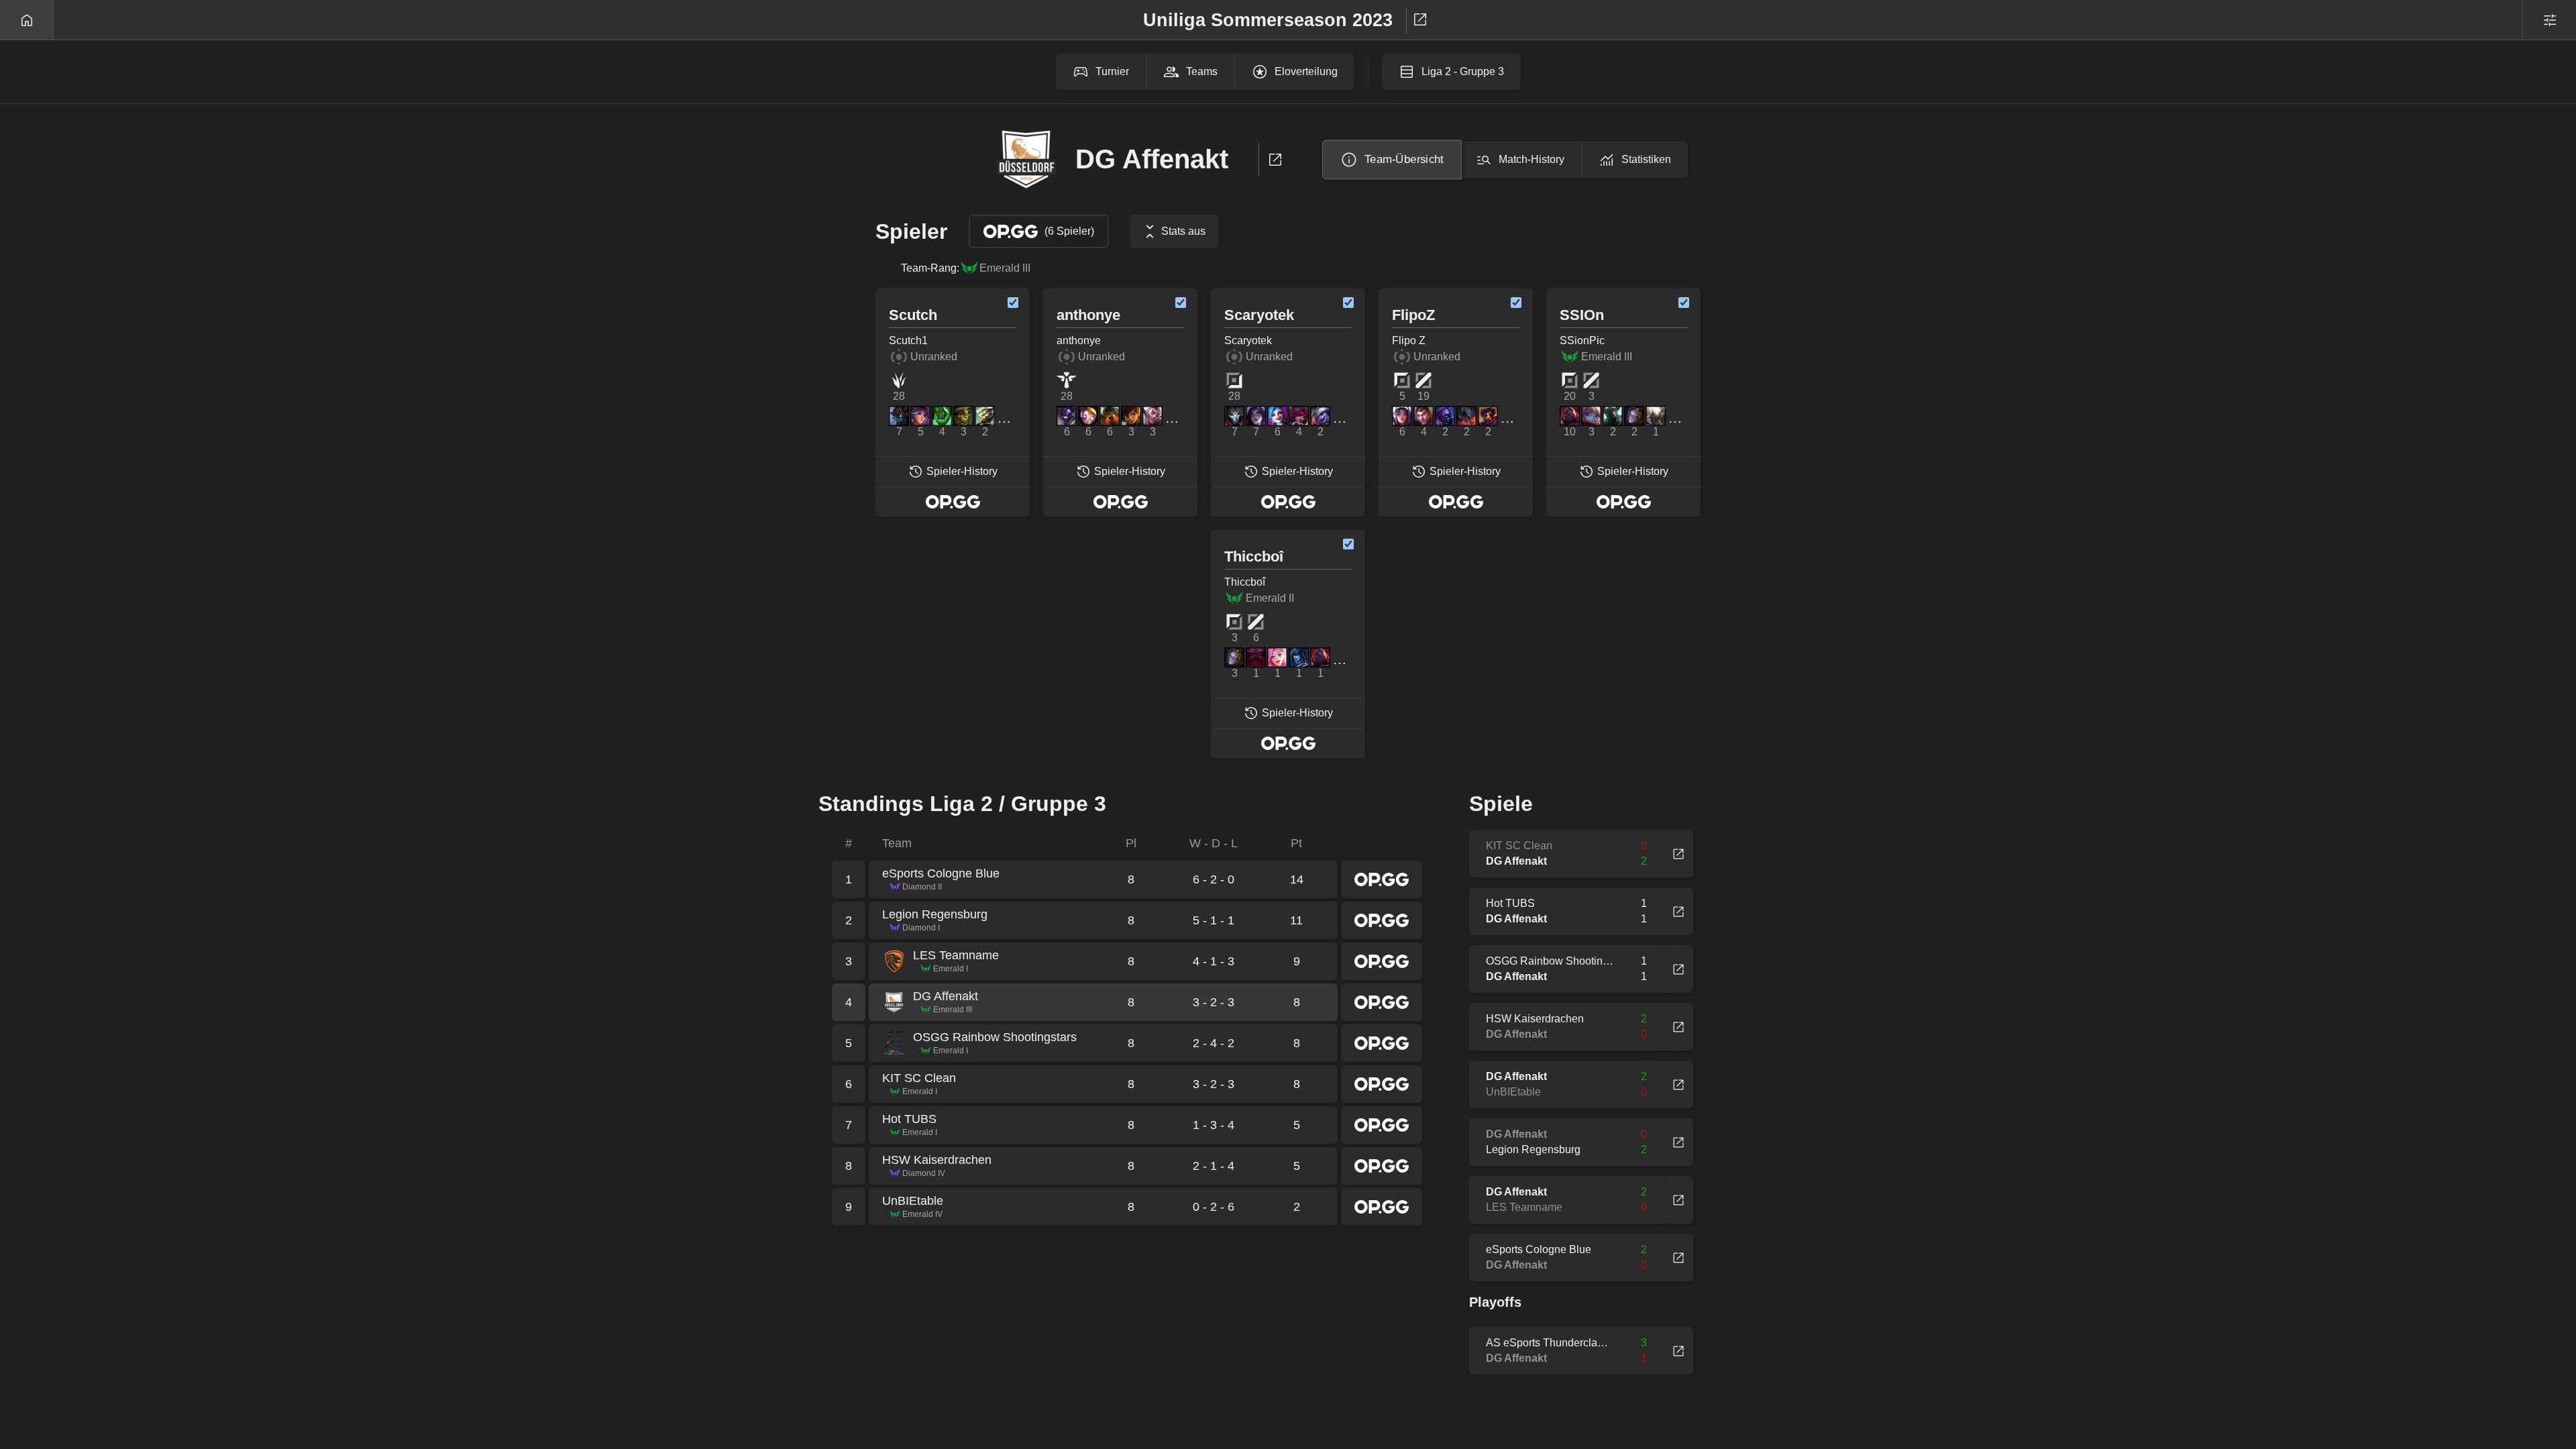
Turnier (1112, 71)
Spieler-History (962, 471)
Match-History (1532, 159)
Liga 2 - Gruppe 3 (1463, 71)
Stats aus (1183, 231)
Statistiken (1646, 159)
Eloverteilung (1306, 71)
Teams (1202, 71)
